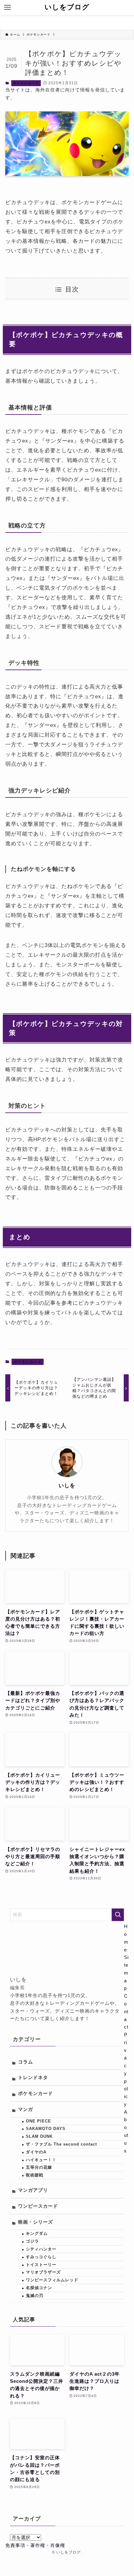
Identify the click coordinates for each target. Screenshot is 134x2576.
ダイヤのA (36, 2152)
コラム (26, 2062)
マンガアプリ (33, 2190)
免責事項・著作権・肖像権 (35, 2545)
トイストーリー (41, 2265)
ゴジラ (32, 2241)
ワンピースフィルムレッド (52, 2280)
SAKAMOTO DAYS (46, 2129)
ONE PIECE (38, 2121)
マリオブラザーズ (43, 2272)
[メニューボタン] (7, 7)
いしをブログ (67, 7)
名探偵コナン (39, 2288)
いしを (67, 1486)
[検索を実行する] (118, 1915)
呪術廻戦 (35, 2175)
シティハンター (41, 2249)
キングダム (37, 2233)
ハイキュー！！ (41, 2160)
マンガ (26, 2109)
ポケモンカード (26, 83)
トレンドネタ (33, 2078)
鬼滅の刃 (35, 2296)
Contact (126, 2011)
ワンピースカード (38, 2206)
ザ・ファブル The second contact (61, 2144)
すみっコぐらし (41, 2257)
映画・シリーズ (36, 2222)
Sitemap (126, 1973)
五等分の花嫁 (39, 2167)
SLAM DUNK (39, 2136)
